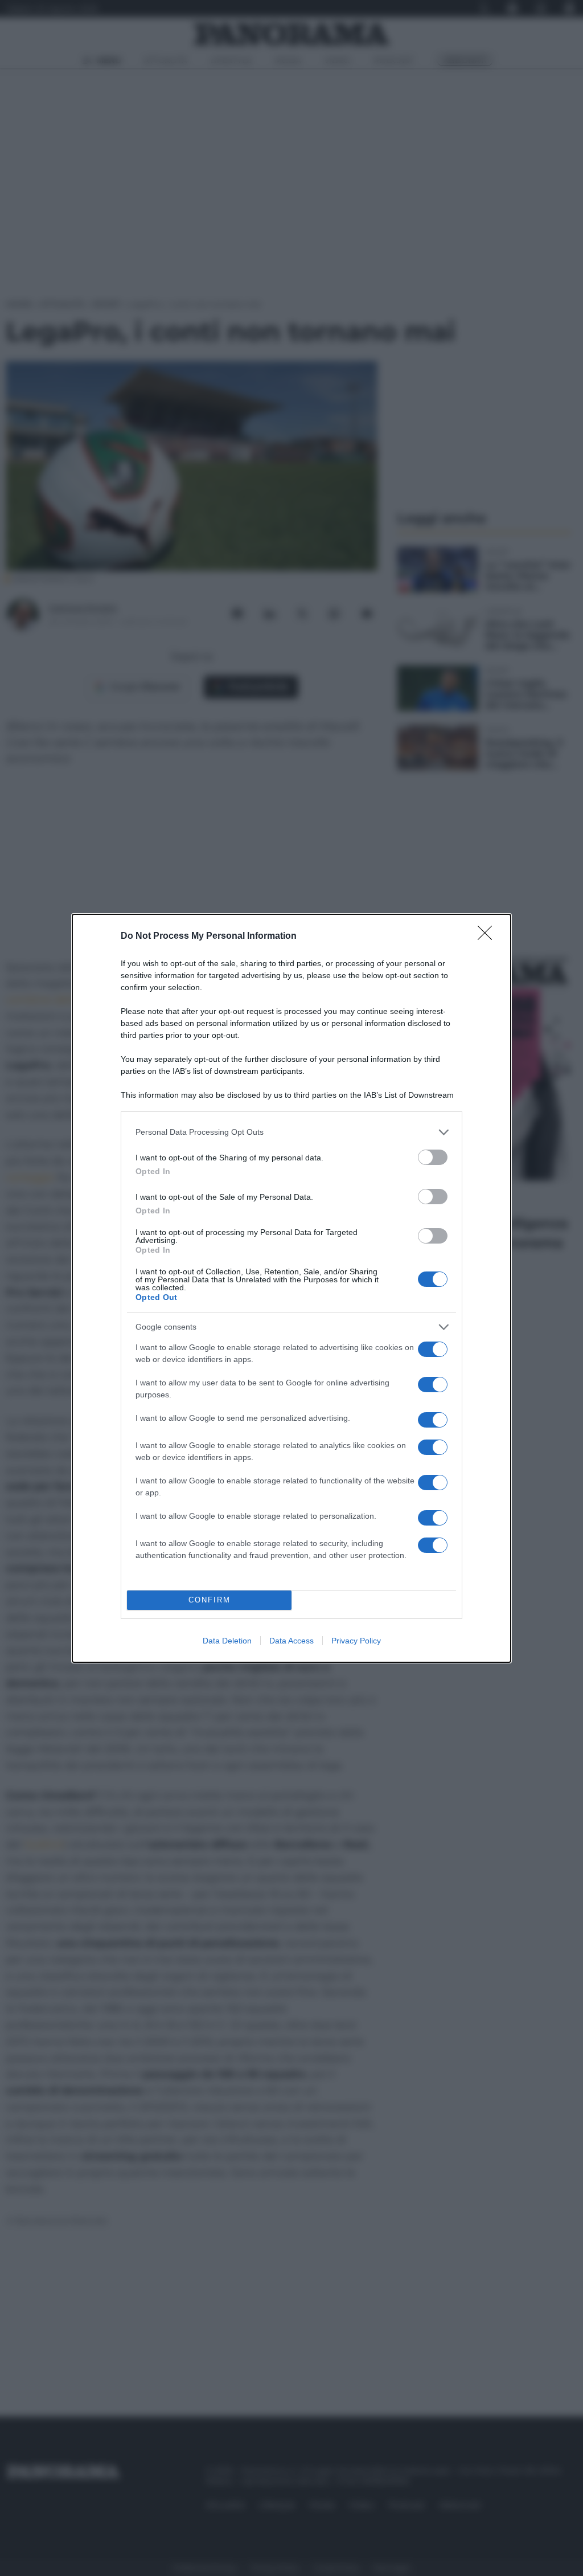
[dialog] (291, 1288)
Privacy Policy (356, 1641)
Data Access (291, 1641)
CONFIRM (210, 1600)
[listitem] (291, 1132)
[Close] (488, 937)
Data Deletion (227, 1641)
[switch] (433, 1157)
